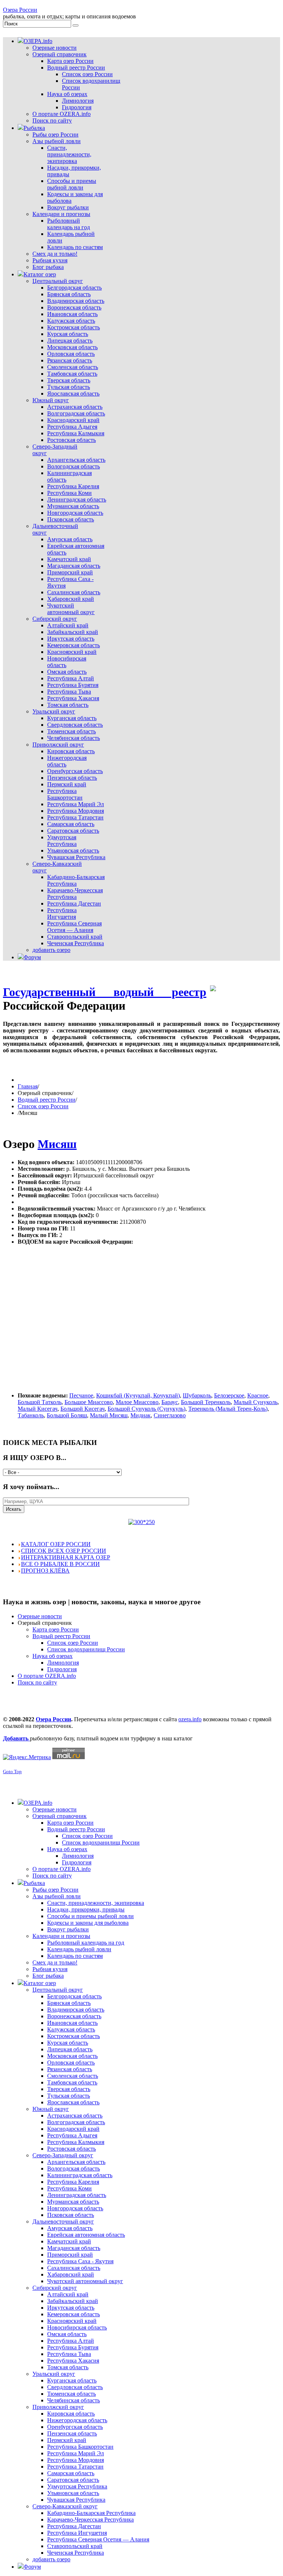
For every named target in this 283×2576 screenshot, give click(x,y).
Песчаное (81, 1395)
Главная (28, 1086)
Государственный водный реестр (105, 992)
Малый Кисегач (38, 1409)
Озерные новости (40, 1616)
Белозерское (229, 1395)
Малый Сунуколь (256, 1402)
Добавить (16, 1738)
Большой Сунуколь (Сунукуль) (146, 1409)
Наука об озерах (53, 1656)
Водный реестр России (47, 1100)
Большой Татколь (40, 1402)
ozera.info (190, 1719)
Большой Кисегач (83, 1409)
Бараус (170, 1402)
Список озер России (43, 1106)
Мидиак (141, 1415)
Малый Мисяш (109, 1415)
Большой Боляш (67, 1415)
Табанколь (31, 1415)
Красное (258, 1395)
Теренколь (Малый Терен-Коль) (228, 1409)
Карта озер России (56, 1629)
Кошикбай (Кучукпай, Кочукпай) (138, 1395)
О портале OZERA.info (47, 1676)
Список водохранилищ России (86, 1649)
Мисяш (57, 1144)
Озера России (20, 10)
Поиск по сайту (37, 1682)
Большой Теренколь (206, 1402)
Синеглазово (170, 1415)
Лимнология (63, 1663)
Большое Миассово (89, 1402)
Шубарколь (197, 1395)
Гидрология (62, 1669)
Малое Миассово (137, 1402)
